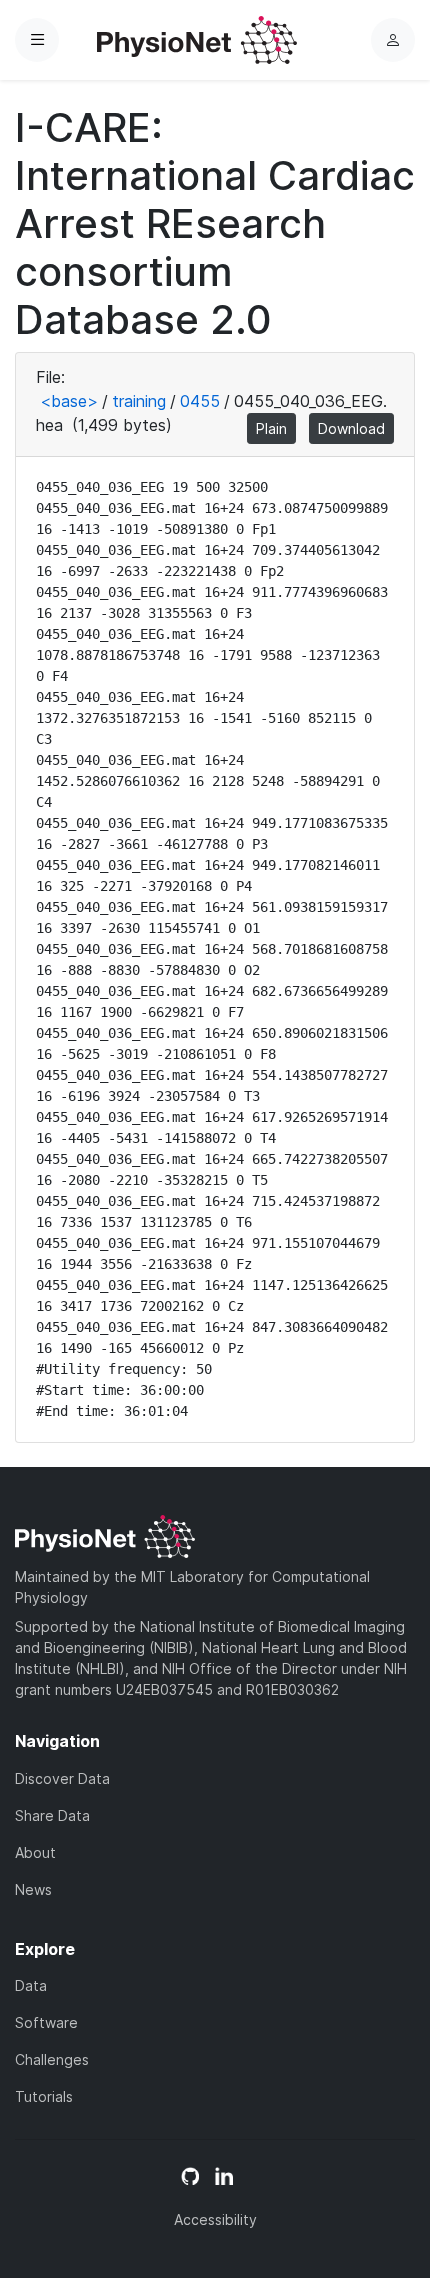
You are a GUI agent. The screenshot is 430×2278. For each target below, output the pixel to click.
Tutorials (44, 2096)
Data (31, 1985)
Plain (271, 428)
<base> (69, 401)
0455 (200, 401)
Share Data (52, 1815)
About (35, 1852)
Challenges (52, 2059)
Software (46, 2022)
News (33, 1889)
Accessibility (215, 2219)
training (139, 401)
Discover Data (62, 1778)
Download (351, 428)
